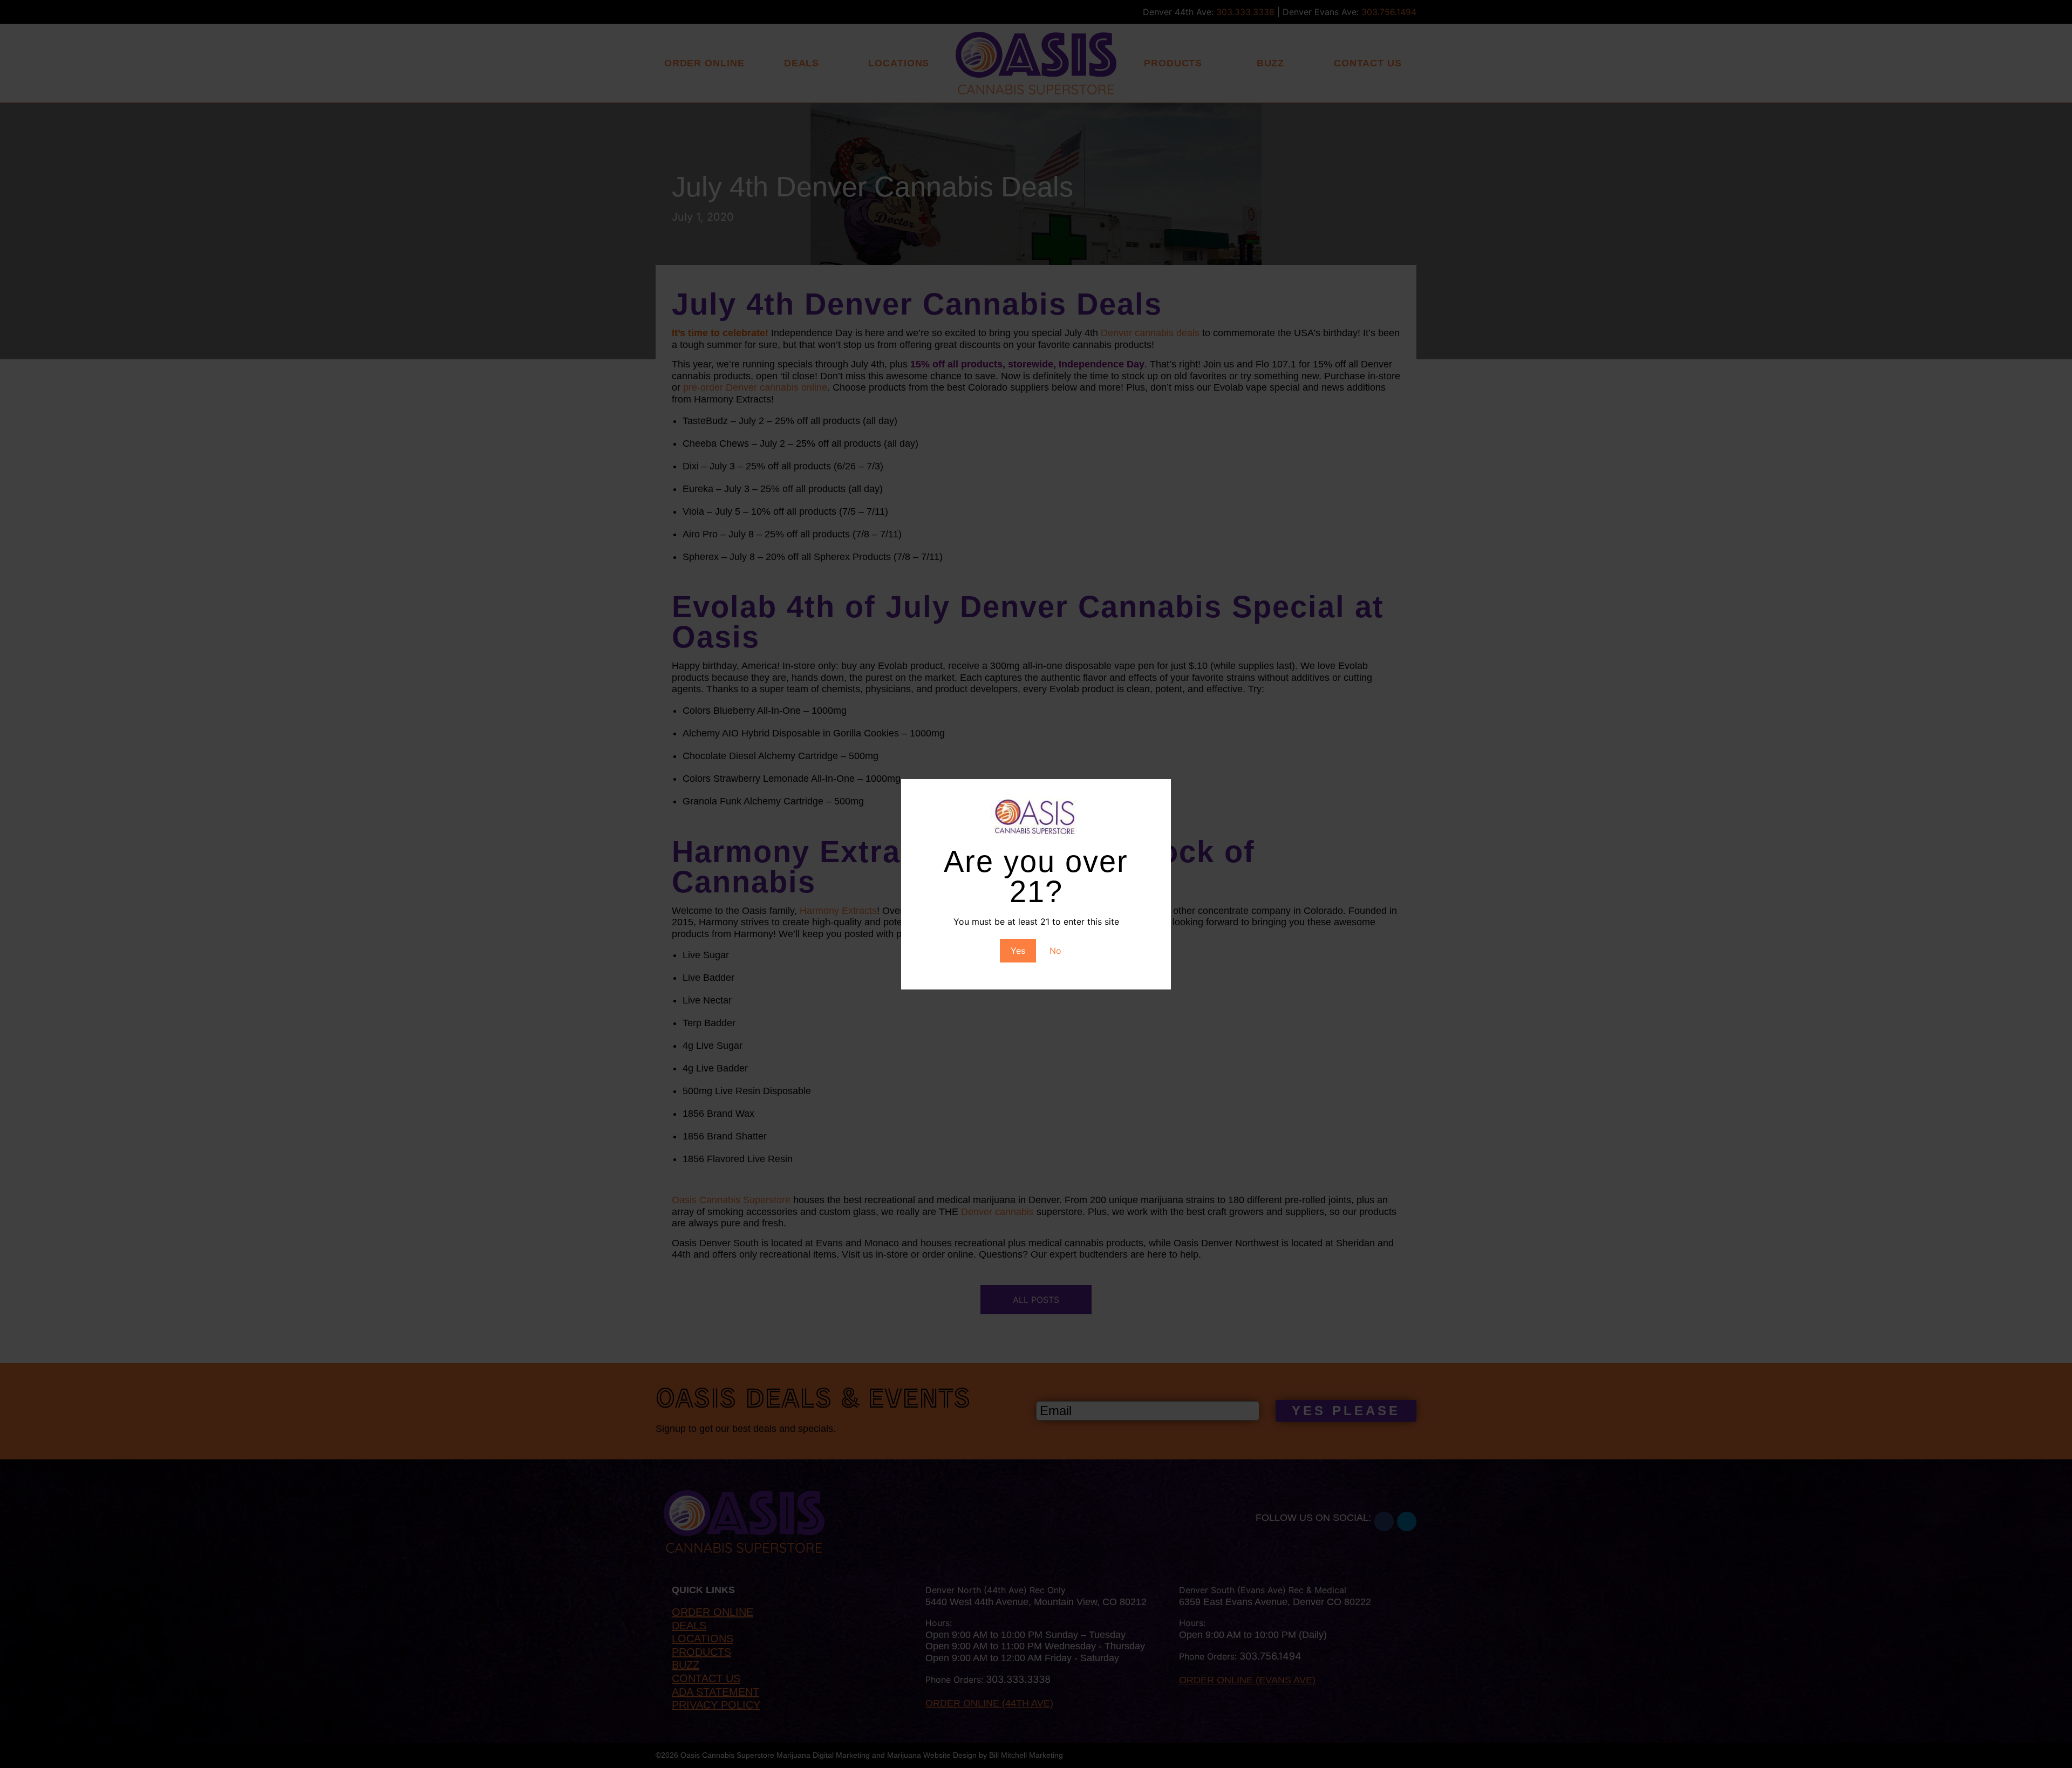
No (1055, 951)
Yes (1018, 951)
